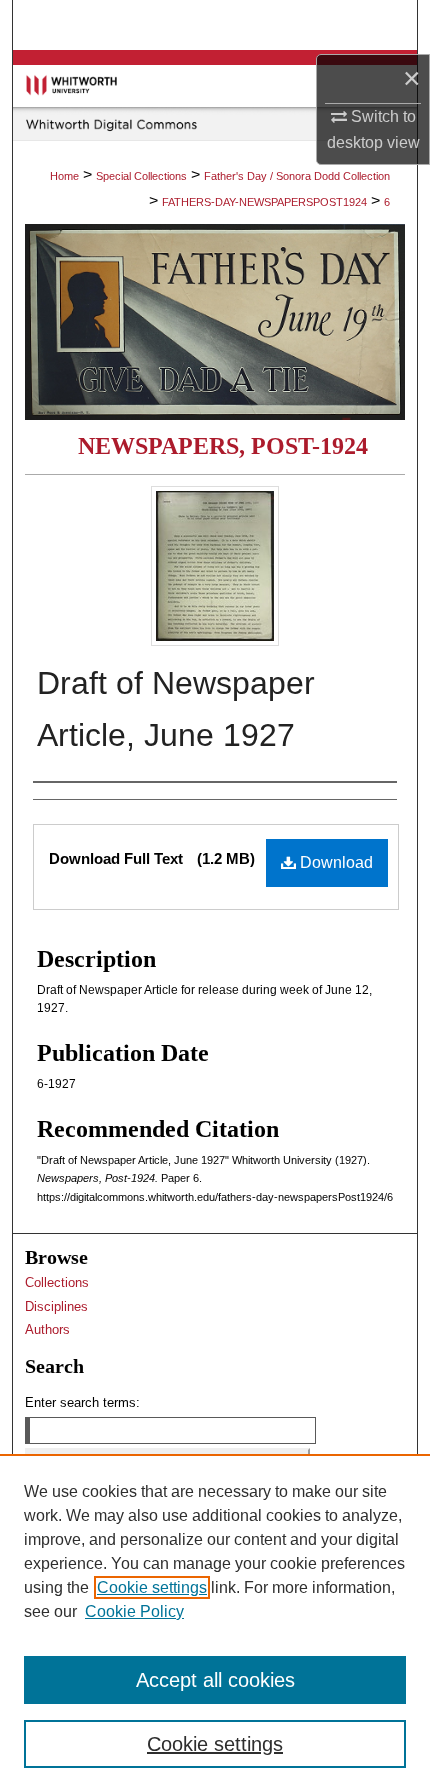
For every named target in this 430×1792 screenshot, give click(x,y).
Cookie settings (152, 1587)
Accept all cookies (215, 1680)
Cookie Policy (134, 1611)
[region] (215, 1623)
